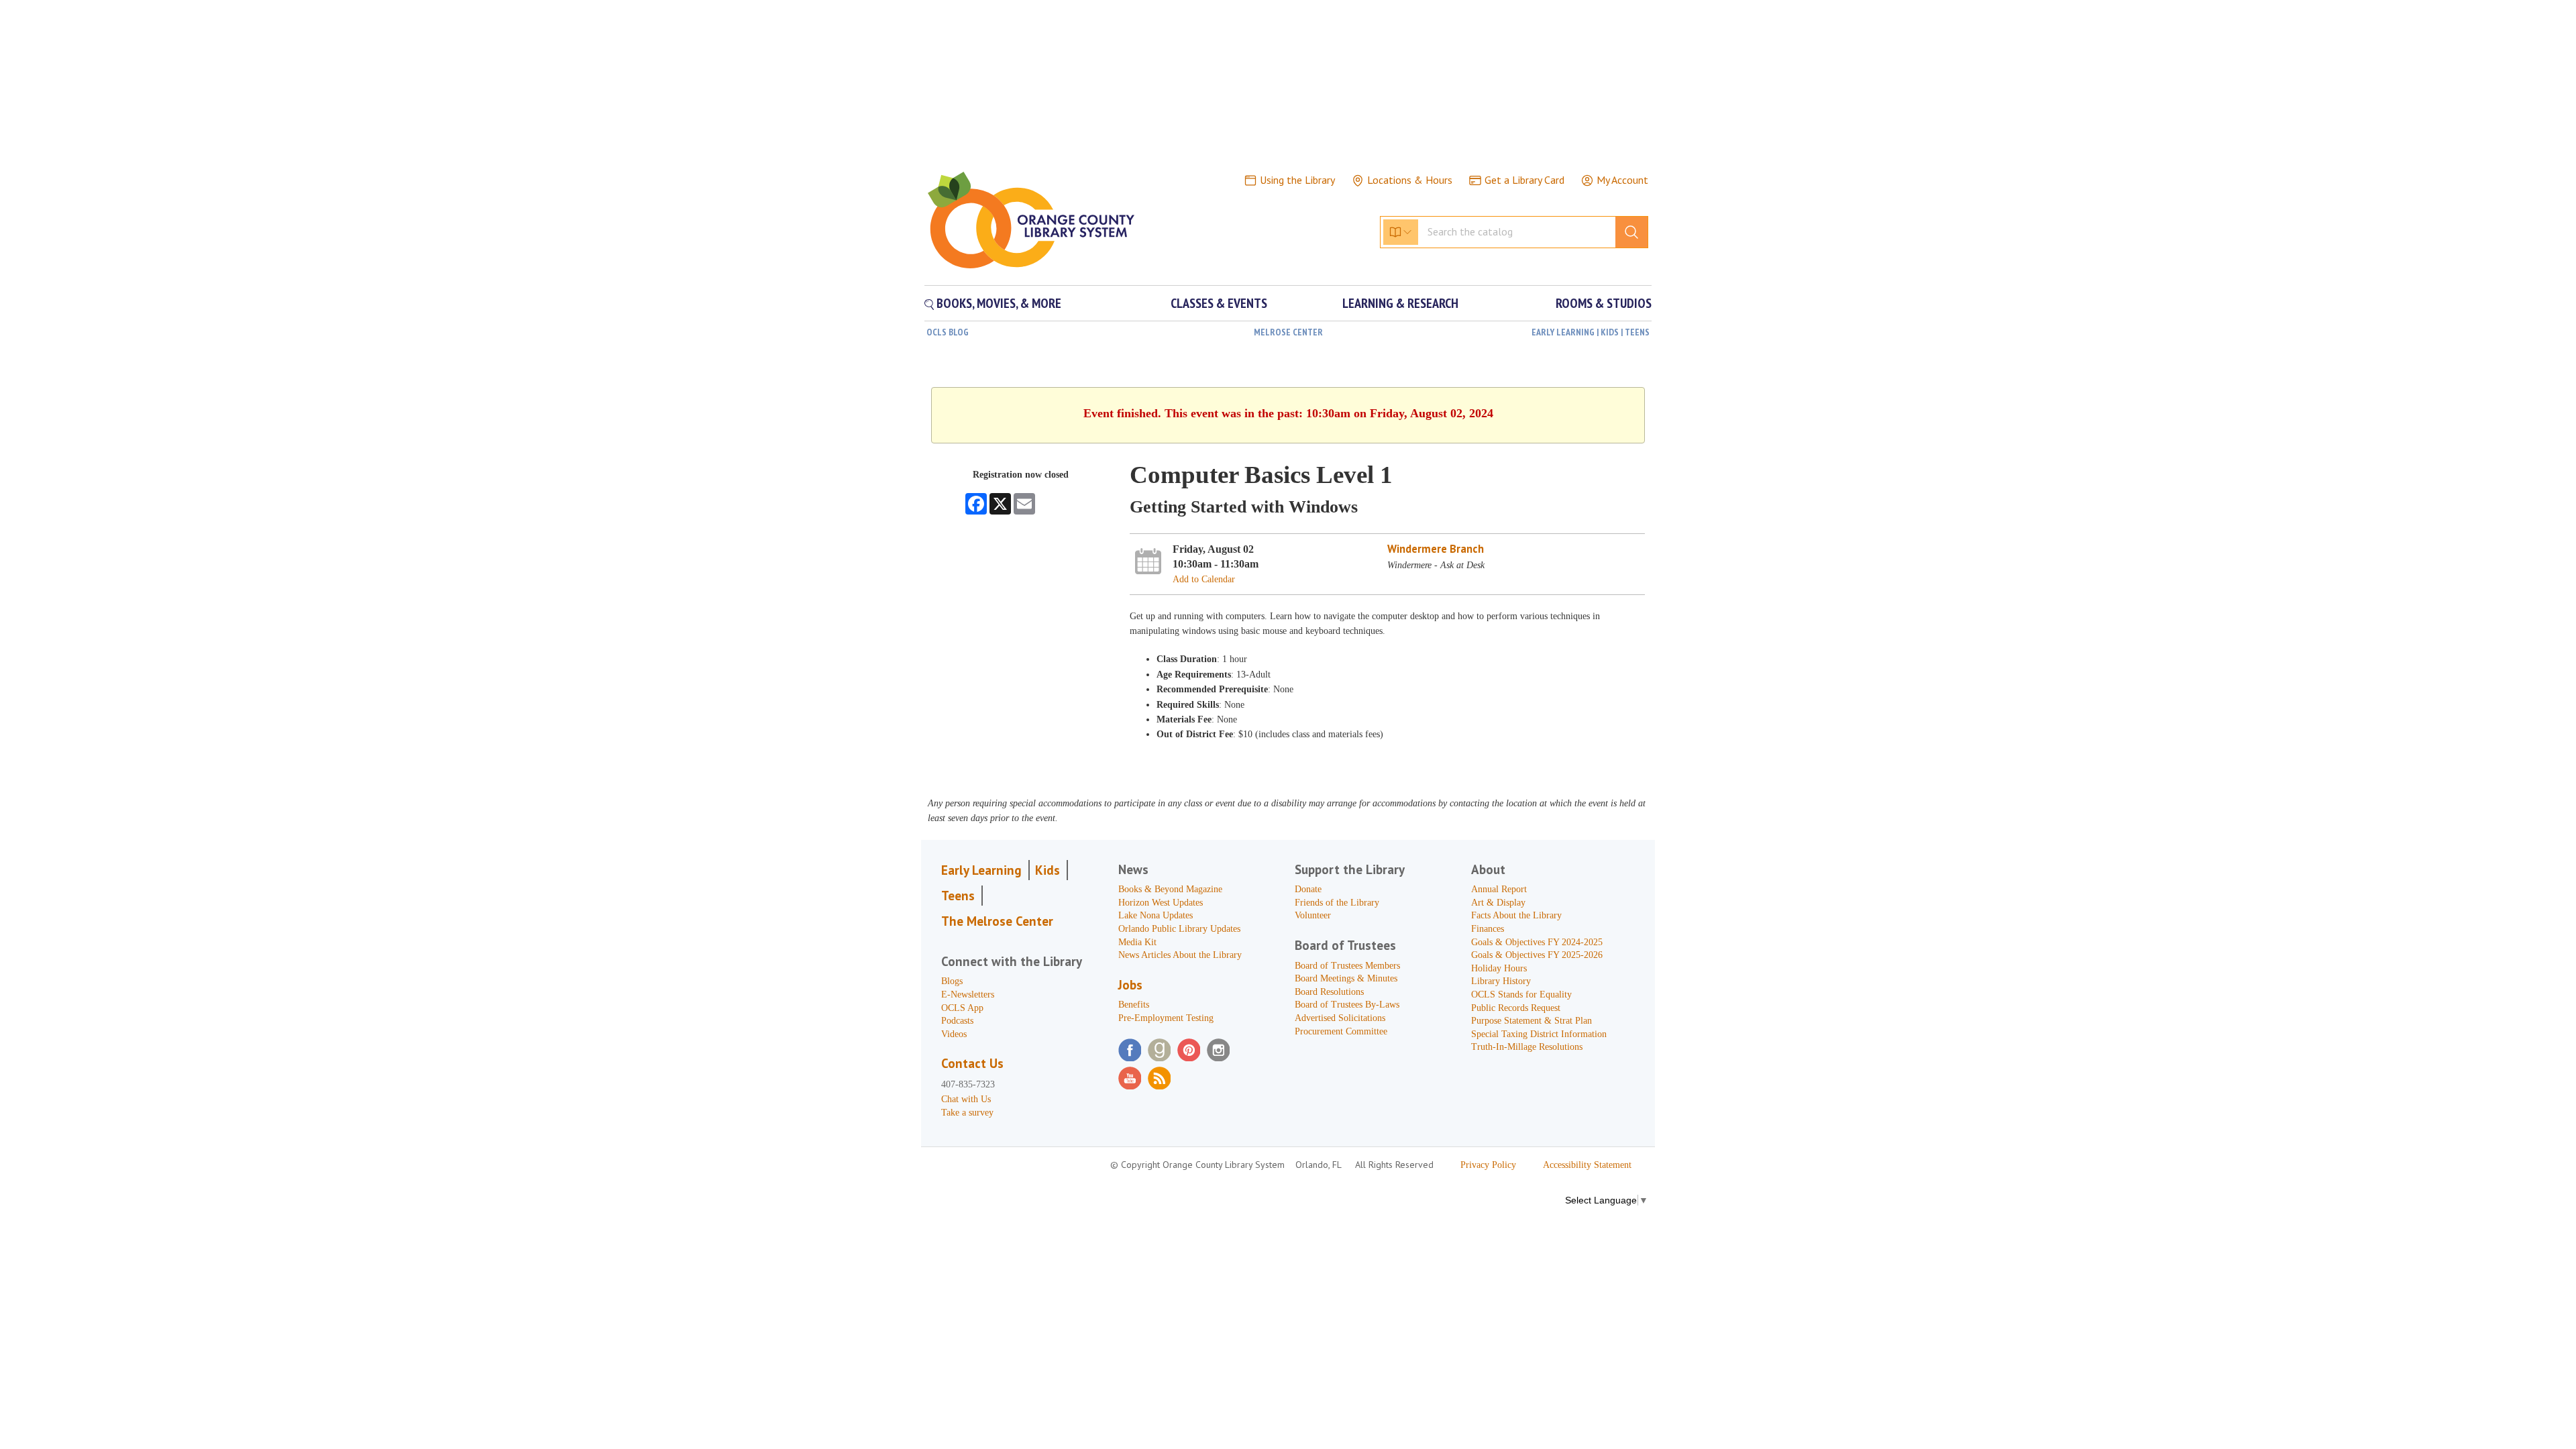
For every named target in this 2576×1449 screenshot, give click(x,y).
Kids (1048, 870)
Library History (1501, 981)
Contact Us (972, 1063)
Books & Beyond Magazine (1170, 889)
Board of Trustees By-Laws (1347, 1005)
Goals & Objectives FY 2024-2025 (1537, 942)
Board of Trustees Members (1347, 966)
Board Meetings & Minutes (1346, 978)
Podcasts (957, 1021)
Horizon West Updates (1161, 903)
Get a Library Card (1524, 180)
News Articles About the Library (1180, 955)
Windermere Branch (1436, 549)
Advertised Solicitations (1340, 1018)
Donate (1308, 889)
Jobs (1130, 985)
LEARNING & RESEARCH (1400, 303)
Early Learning (981, 870)
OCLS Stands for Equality (1521, 995)
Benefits (1134, 1005)
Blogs (952, 981)
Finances (1488, 929)
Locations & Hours (1410, 180)
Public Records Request (1516, 1008)
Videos (954, 1034)
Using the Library (1297, 180)
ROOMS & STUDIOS (1604, 303)
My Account (1622, 180)
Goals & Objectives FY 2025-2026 (1537, 955)
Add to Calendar (1204, 579)
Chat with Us (966, 1099)
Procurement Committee (1341, 1031)
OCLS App (962, 1008)
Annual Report (1499, 889)
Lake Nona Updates (1156, 915)
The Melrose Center (997, 921)
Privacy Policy (1488, 1165)
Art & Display (1498, 903)
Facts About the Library (1516, 915)
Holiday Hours (1499, 968)
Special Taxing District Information (1539, 1034)
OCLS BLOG (948, 332)
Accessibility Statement (1587, 1165)
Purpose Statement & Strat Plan (1532, 1021)
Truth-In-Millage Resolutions (1527, 1047)
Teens (958, 896)
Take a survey (967, 1113)
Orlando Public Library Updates (1179, 929)
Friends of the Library (1337, 903)
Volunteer (1313, 915)
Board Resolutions (1329, 992)
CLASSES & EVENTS (1219, 303)
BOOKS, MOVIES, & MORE (998, 303)
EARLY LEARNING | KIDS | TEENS (1591, 332)
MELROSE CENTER (1288, 332)
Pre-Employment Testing (1166, 1018)
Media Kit (1137, 942)
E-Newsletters (968, 995)
